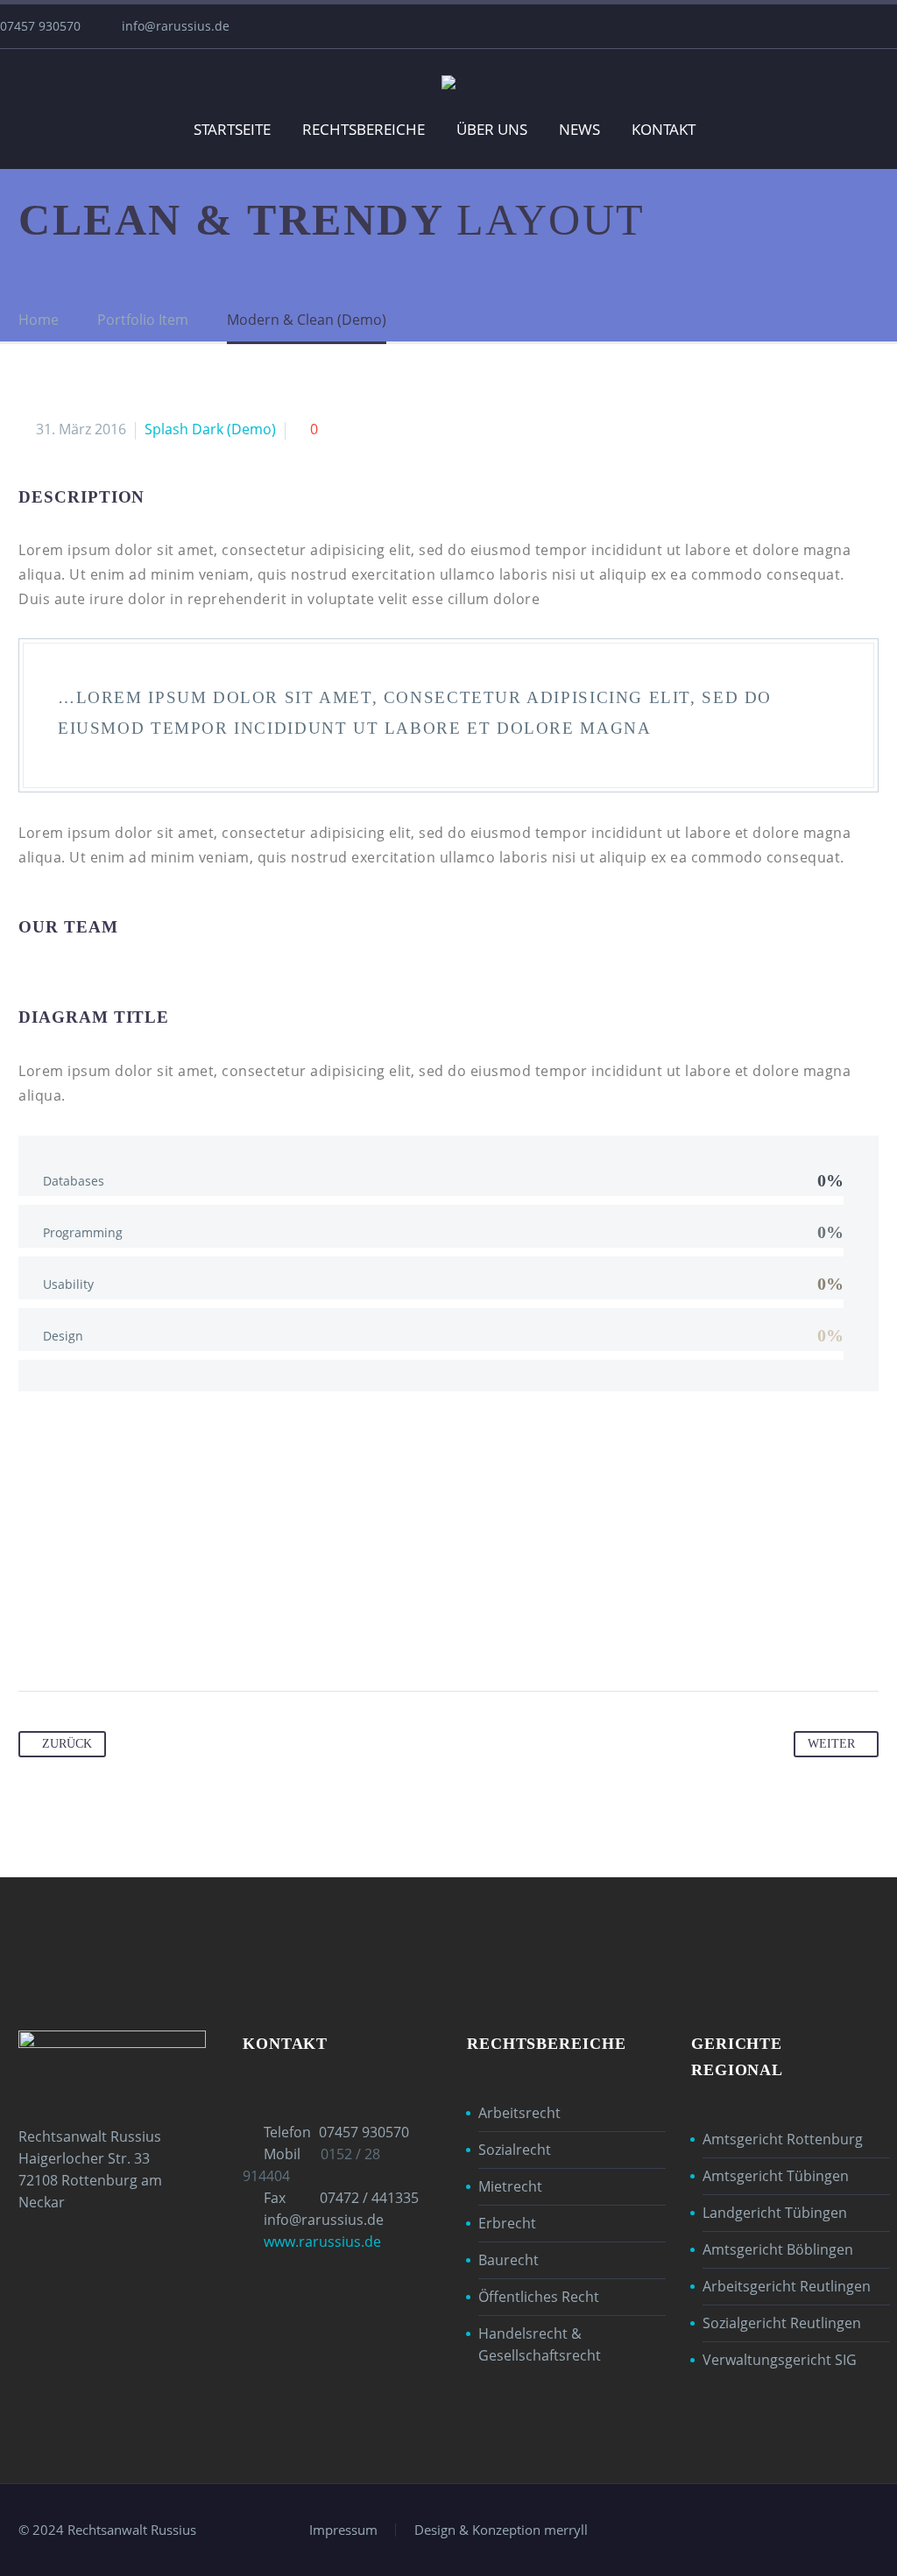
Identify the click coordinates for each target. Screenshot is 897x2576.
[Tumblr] (133, 1636)
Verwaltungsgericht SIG (780, 2360)
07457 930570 (364, 2132)
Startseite (232, 129)
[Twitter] (67, 1636)
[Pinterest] (100, 1636)
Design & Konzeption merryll (501, 2530)
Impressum (343, 2530)
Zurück (67, 1744)
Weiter (831, 1744)
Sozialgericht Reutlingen (782, 2323)
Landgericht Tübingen (775, 2213)
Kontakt (664, 129)
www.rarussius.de (322, 2242)
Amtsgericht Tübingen (776, 2176)
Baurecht (509, 2260)
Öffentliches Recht (539, 2297)
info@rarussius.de (176, 26)
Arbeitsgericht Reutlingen (787, 2286)
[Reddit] (200, 1636)
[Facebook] (33, 1636)
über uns (492, 129)
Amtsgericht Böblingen (778, 2249)
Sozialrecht (515, 2150)
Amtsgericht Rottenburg (783, 2139)
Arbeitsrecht (519, 2113)
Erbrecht (507, 2223)
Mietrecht (510, 2186)
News (579, 129)
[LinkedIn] (166, 1636)
